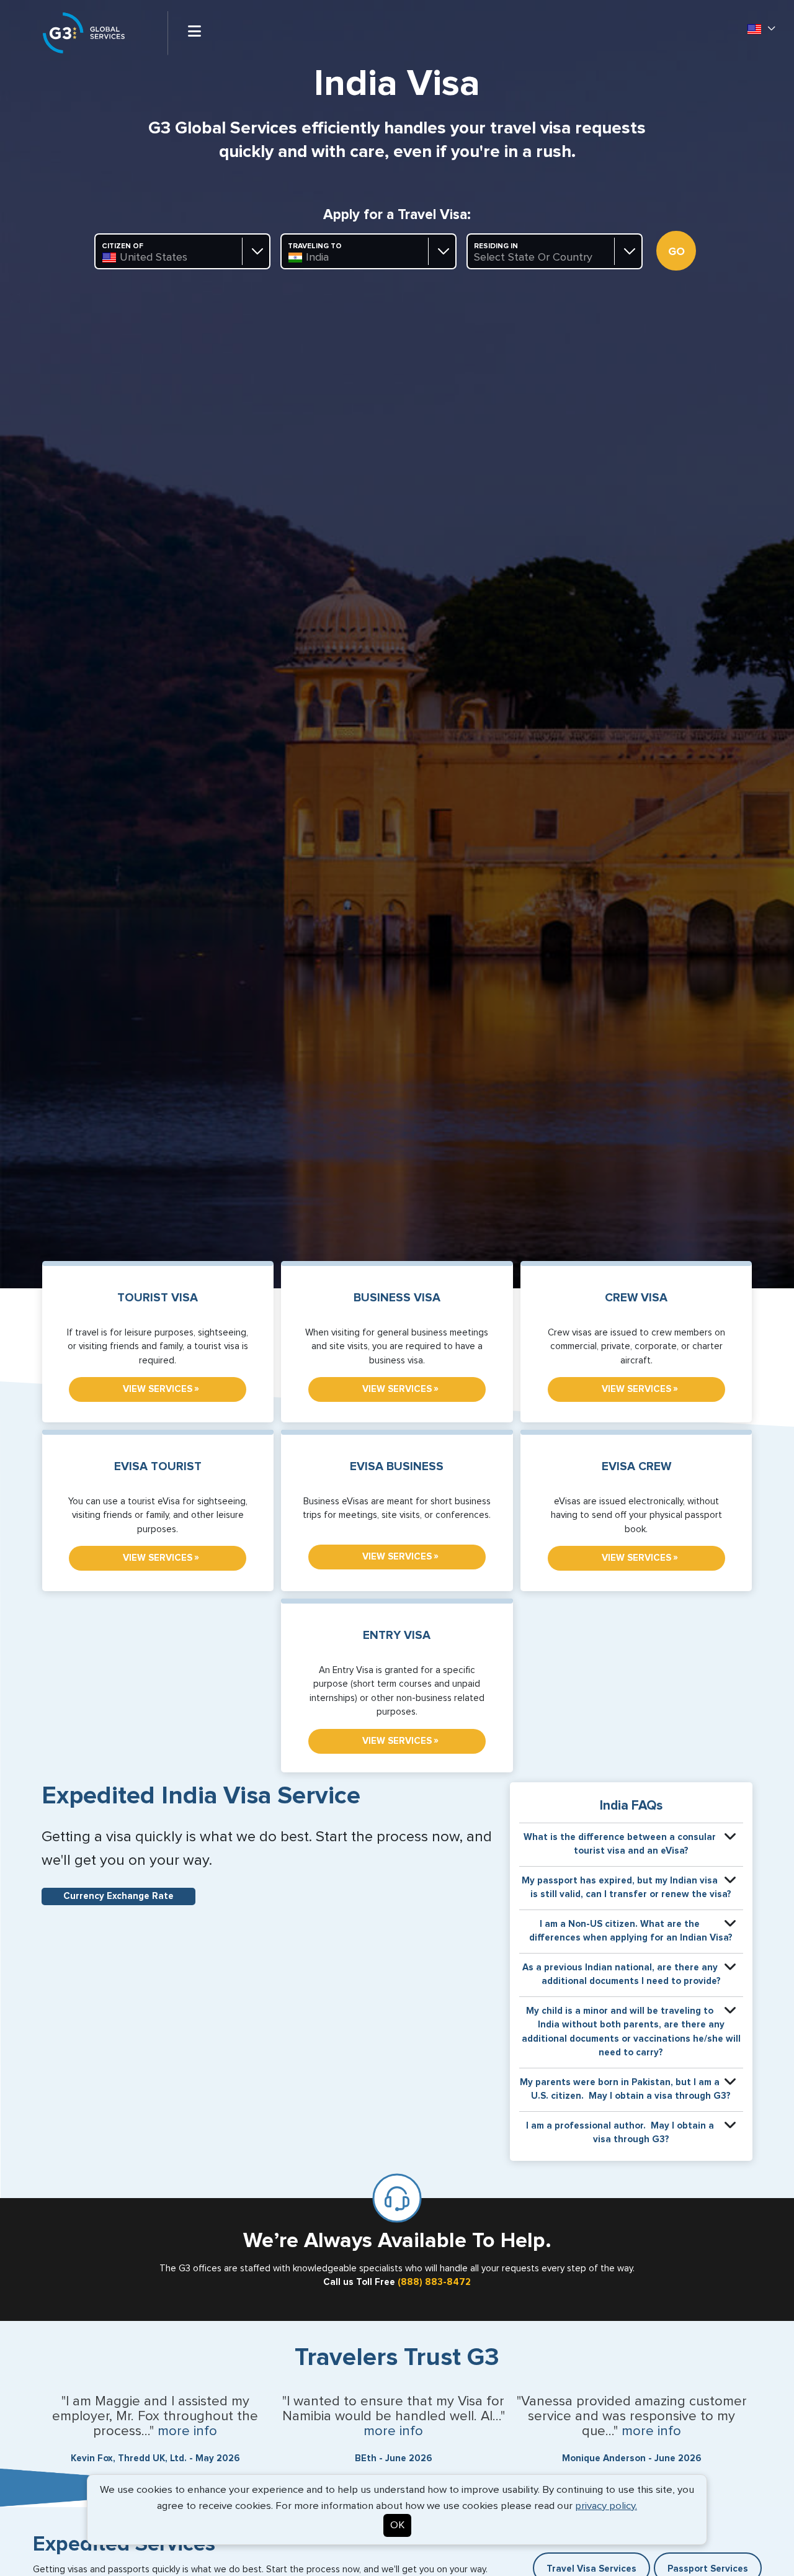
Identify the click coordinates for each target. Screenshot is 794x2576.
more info (187, 2431)
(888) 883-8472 (434, 2282)
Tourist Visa (158, 1298)
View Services (161, 1389)
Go (676, 252)
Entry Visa (397, 1636)
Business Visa (397, 1298)
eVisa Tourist (158, 1467)
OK (397, 2525)
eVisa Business (397, 1467)
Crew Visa (636, 1298)
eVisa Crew (636, 1467)
